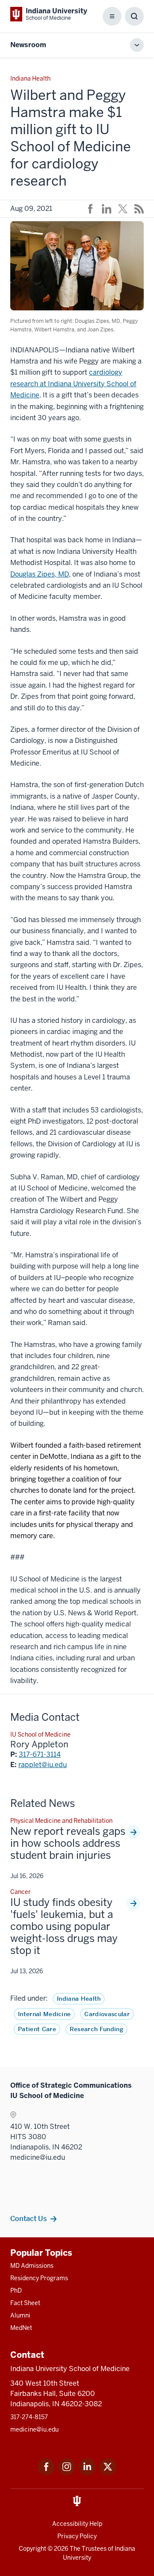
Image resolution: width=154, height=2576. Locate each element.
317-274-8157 (29, 2417)
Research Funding (96, 2029)
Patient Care (37, 2029)
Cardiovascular (107, 2014)
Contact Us (28, 2218)
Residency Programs (39, 2278)
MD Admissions (32, 2266)
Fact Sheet (25, 2303)
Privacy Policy (77, 2536)
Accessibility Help (77, 2524)
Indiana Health (79, 1999)
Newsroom (28, 45)
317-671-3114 (40, 1754)
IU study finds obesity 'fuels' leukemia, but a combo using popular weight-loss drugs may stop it (64, 1927)
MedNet (21, 2328)
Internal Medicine (44, 2014)
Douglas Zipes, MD (40, 574)
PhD (16, 2290)
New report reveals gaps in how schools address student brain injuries (68, 1843)
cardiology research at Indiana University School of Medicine (73, 384)
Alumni (20, 2315)
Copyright (33, 2549)
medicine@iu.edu (34, 2429)
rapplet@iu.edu (43, 1765)
